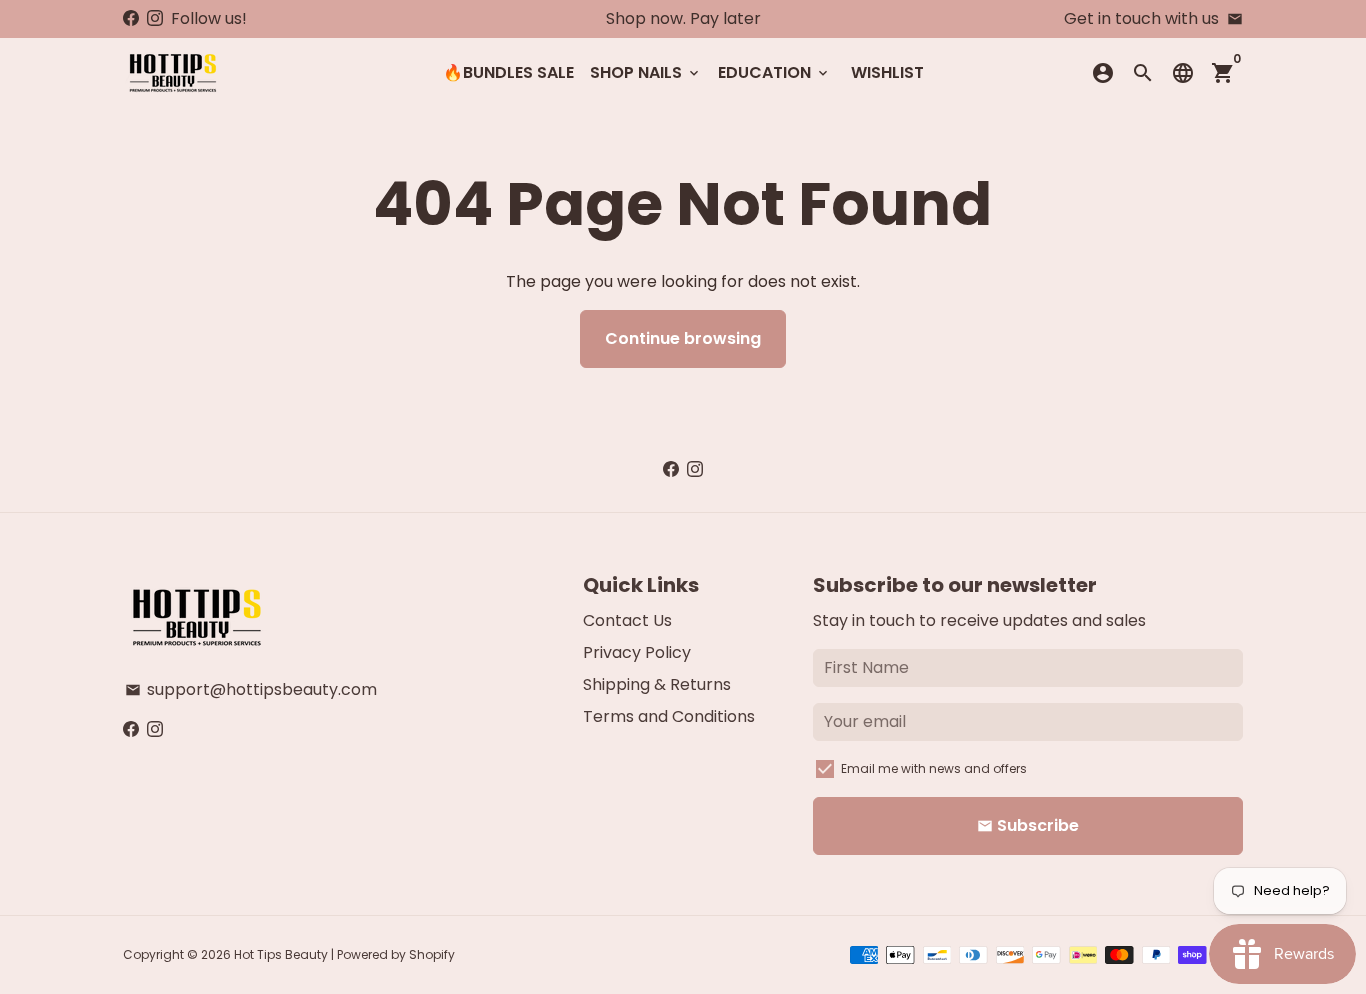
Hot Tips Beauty (281, 954)
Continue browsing (683, 338)
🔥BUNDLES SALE (508, 72)
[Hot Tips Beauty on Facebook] (131, 18)
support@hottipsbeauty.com (251, 689)
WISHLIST (887, 72)
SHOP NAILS (646, 72)
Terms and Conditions (669, 716)
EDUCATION (774, 72)
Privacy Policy (637, 652)
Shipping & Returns (657, 684)
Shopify (432, 954)
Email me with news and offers (934, 768)
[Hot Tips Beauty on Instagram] (155, 18)
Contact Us (627, 620)
